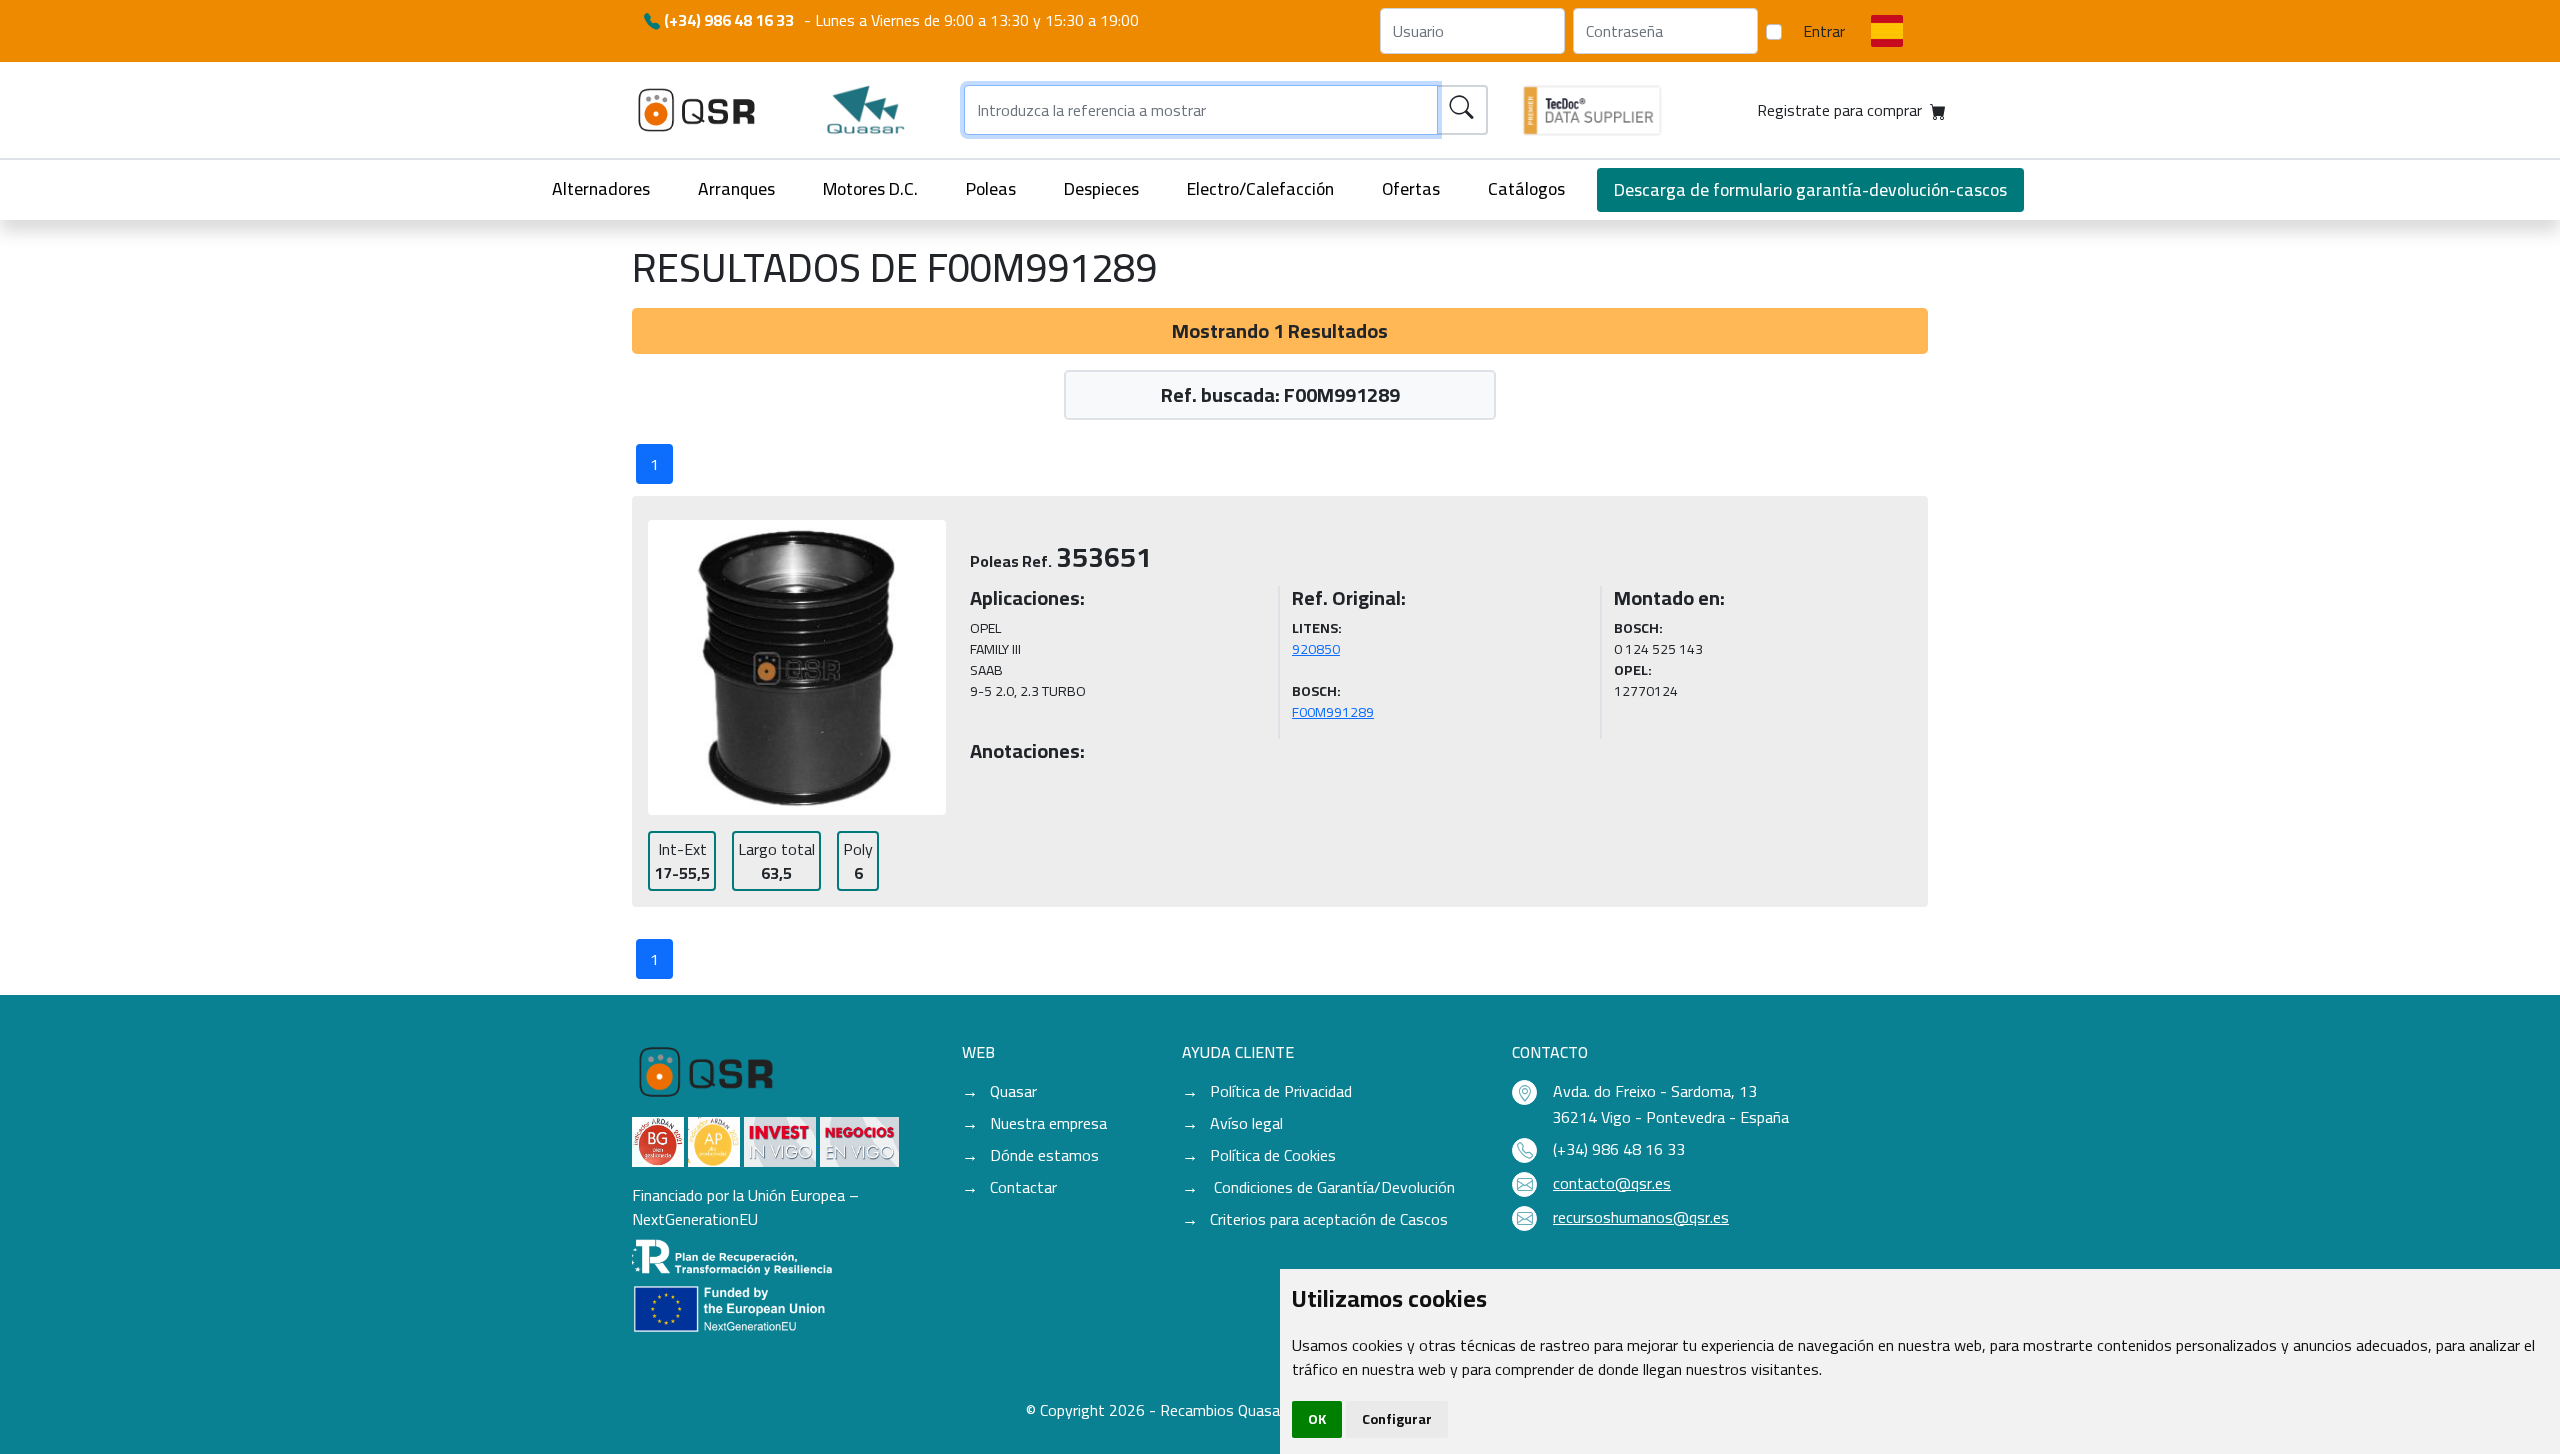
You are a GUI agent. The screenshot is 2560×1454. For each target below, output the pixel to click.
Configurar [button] (1397, 1419)
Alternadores (601, 188)
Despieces (1101, 188)
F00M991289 (1333, 712)
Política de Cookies (1273, 1155)
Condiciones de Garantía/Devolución (1332, 1187)
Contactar (1023, 1187)
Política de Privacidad (1281, 1091)
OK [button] (1317, 1419)
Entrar (1824, 31)
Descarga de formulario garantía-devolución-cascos (1810, 189)
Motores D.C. (870, 188)
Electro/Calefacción (1260, 188)
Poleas (991, 188)
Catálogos (1526, 188)
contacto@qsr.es (1612, 1183)
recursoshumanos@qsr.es (1641, 1217)
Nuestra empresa (1048, 1123)
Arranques (736, 188)
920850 (1316, 649)
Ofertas (1411, 188)
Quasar (1013, 1091)
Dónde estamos (1044, 1155)
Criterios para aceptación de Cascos (1329, 1219)
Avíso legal (1246, 1123)
